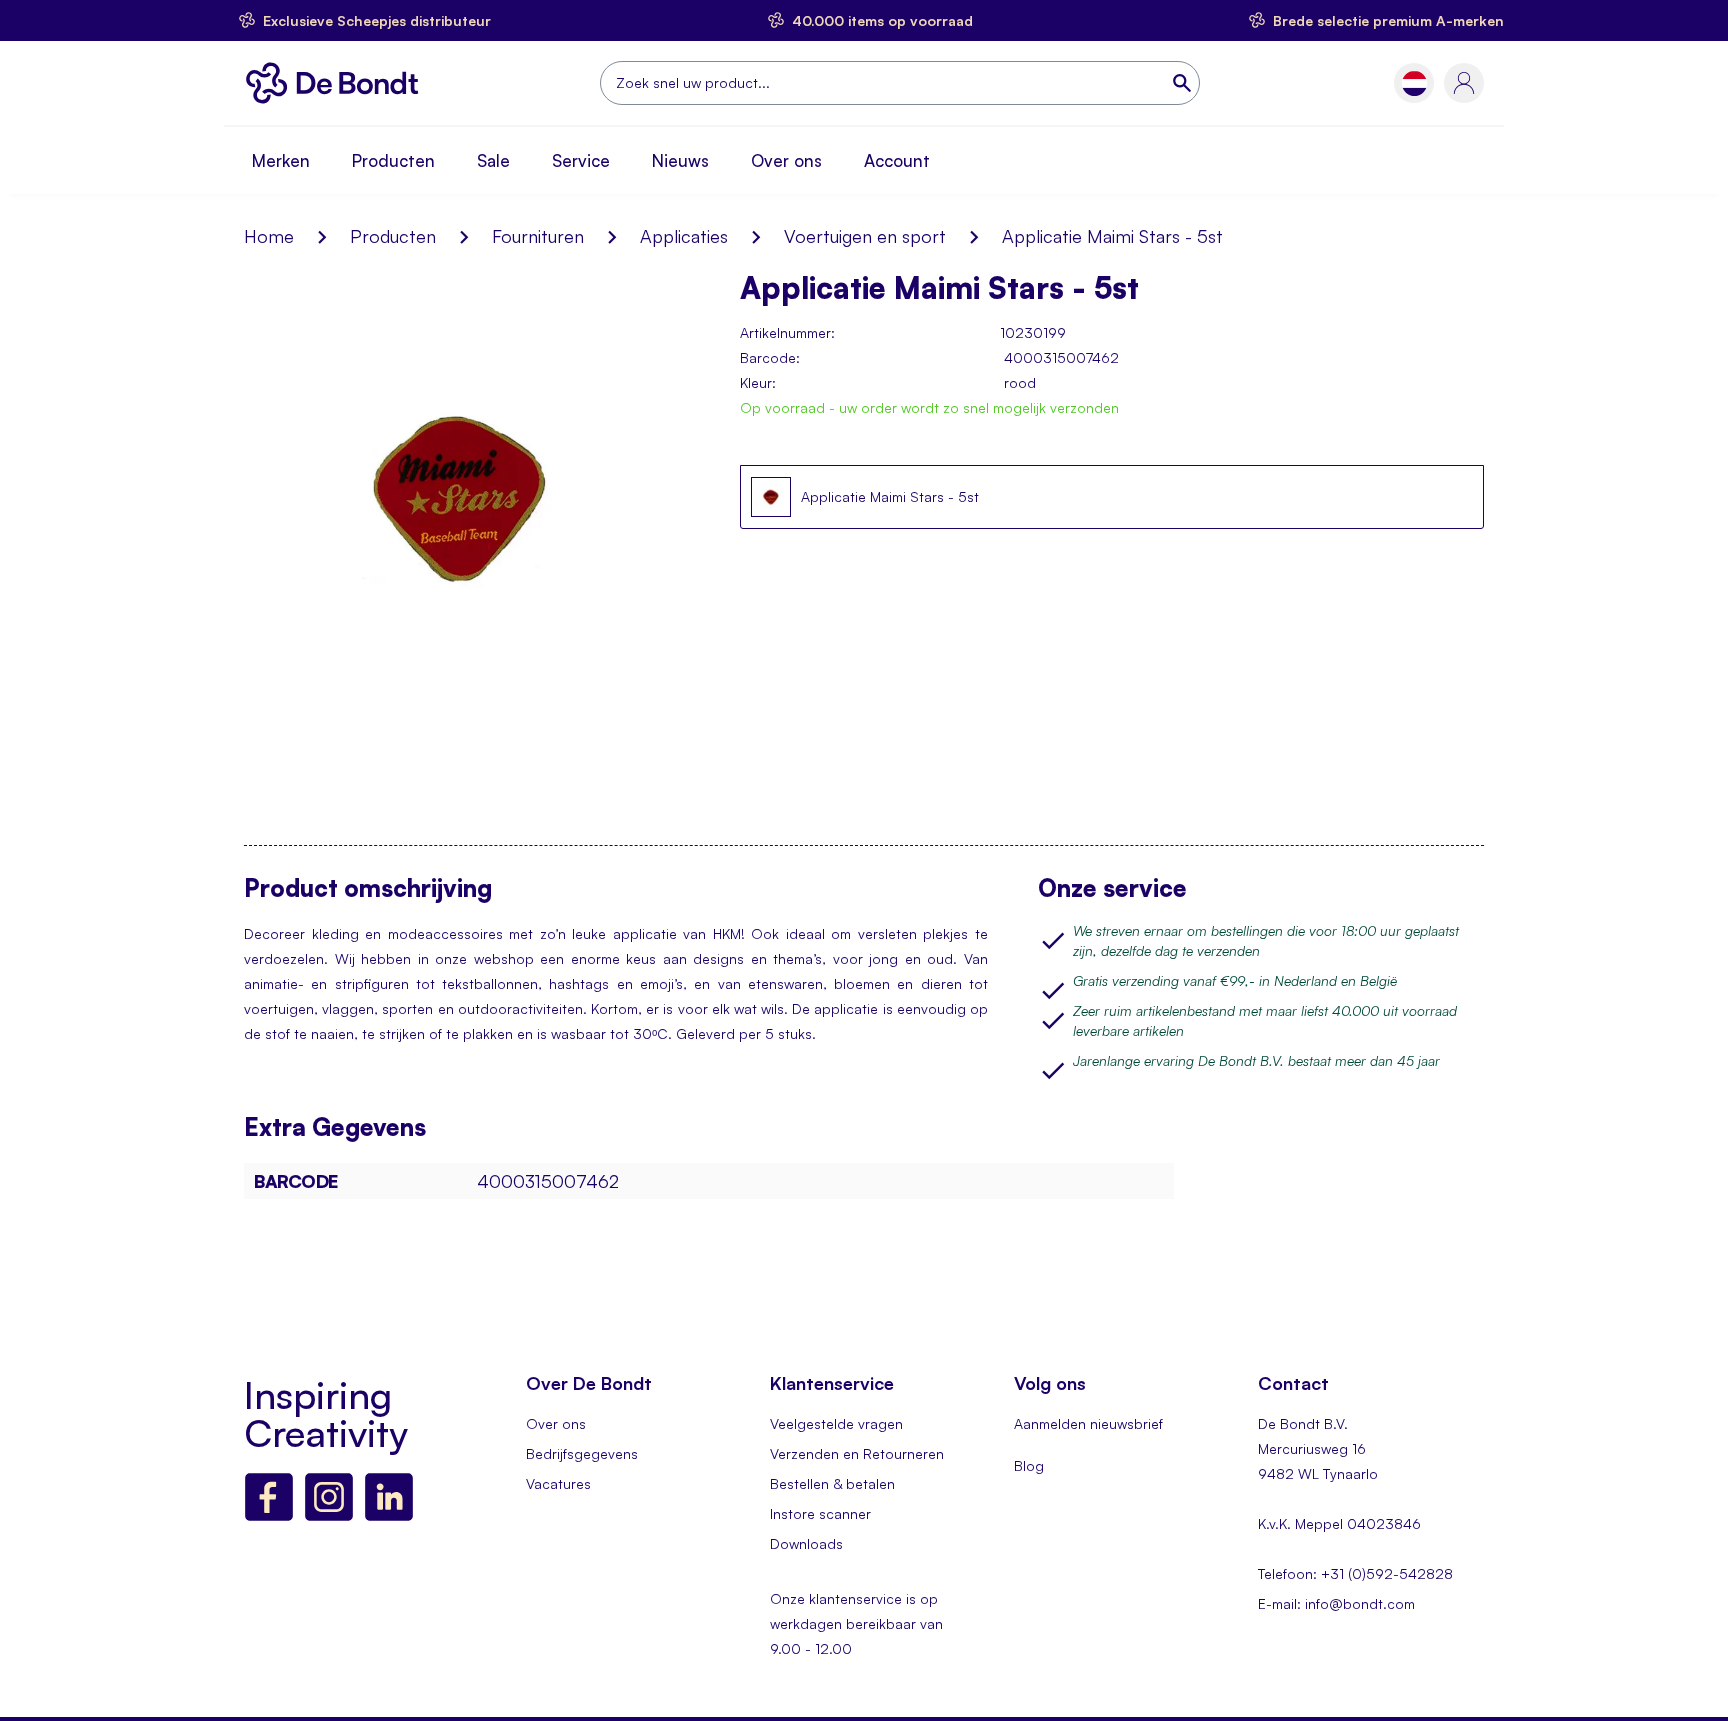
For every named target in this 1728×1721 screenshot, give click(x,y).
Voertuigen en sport (865, 236)
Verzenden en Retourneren (857, 1453)
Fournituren (538, 236)
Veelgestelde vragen (836, 1423)
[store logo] (337, 83)
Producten (393, 160)
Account (897, 160)
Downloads (806, 1543)
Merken (281, 160)
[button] (1414, 83)
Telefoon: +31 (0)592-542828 (1355, 1573)
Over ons (786, 160)
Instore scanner (820, 1513)
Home (269, 236)
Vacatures (558, 1483)
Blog (1029, 1465)
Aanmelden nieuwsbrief (1088, 1423)
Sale (493, 160)
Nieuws (680, 160)
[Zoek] (1184, 83)
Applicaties (684, 236)
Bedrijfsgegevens (582, 1453)
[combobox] (900, 83)
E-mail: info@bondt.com (1336, 1603)
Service (581, 160)
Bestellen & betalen (832, 1483)
